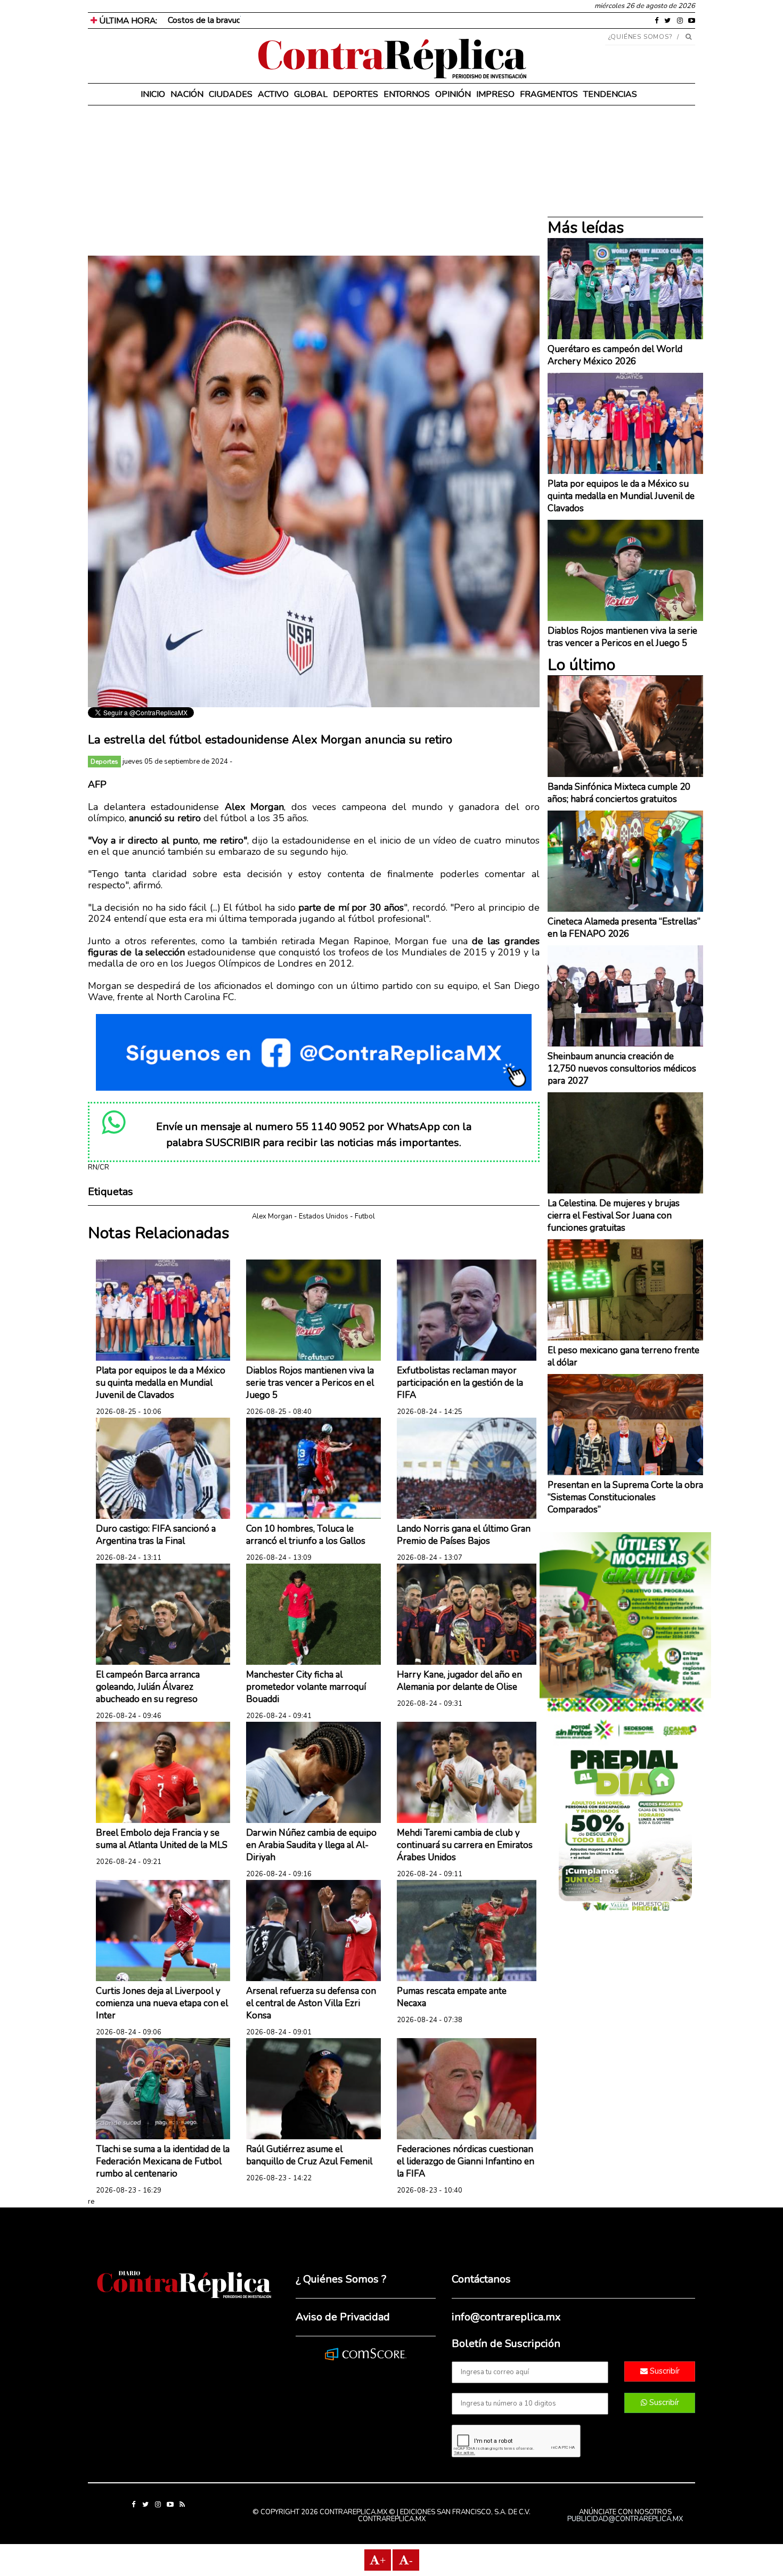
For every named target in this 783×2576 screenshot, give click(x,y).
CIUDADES (231, 94)
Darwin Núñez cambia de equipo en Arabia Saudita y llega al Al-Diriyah (311, 1845)
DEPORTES (356, 94)
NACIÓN (187, 94)
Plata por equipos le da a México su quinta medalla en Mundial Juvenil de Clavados (161, 1383)
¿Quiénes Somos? (641, 37)
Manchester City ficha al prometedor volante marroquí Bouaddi (306, 1687)
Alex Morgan (272, 1216)
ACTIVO (273, 94)
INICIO (153, 94)
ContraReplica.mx (392, 2519)
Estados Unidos (324, 1216)
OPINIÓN (453, 94)
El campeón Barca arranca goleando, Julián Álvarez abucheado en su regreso (148, 1687)
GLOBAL (311, 94)
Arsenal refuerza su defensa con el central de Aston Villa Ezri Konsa (311, 2003)
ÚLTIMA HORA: (127, 21)
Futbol (365, 1216)
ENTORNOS (407, 94)
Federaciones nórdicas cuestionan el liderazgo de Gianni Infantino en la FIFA (466, 2161)
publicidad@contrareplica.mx (625, 2519)
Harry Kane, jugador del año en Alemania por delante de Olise (459, 1681)
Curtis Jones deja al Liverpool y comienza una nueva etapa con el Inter (162, 2003)
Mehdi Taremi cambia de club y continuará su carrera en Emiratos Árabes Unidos (465, 1845)
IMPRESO (495, 94)
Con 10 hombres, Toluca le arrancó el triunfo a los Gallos (306, 1535)
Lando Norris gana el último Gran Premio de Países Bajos (464, 1535)
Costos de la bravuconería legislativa (235, 20)
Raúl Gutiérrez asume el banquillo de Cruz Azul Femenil (309, 2155)
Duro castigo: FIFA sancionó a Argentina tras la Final (156, 1535)
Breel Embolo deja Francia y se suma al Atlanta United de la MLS (162, 1839)
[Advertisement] (314, 181)
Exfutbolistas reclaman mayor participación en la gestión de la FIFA (460, 1383)
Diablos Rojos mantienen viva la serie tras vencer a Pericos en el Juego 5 (310, 1383)
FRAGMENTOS (549, 94)
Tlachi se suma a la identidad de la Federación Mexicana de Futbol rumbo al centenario (163, 2161)
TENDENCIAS (610, 94)
